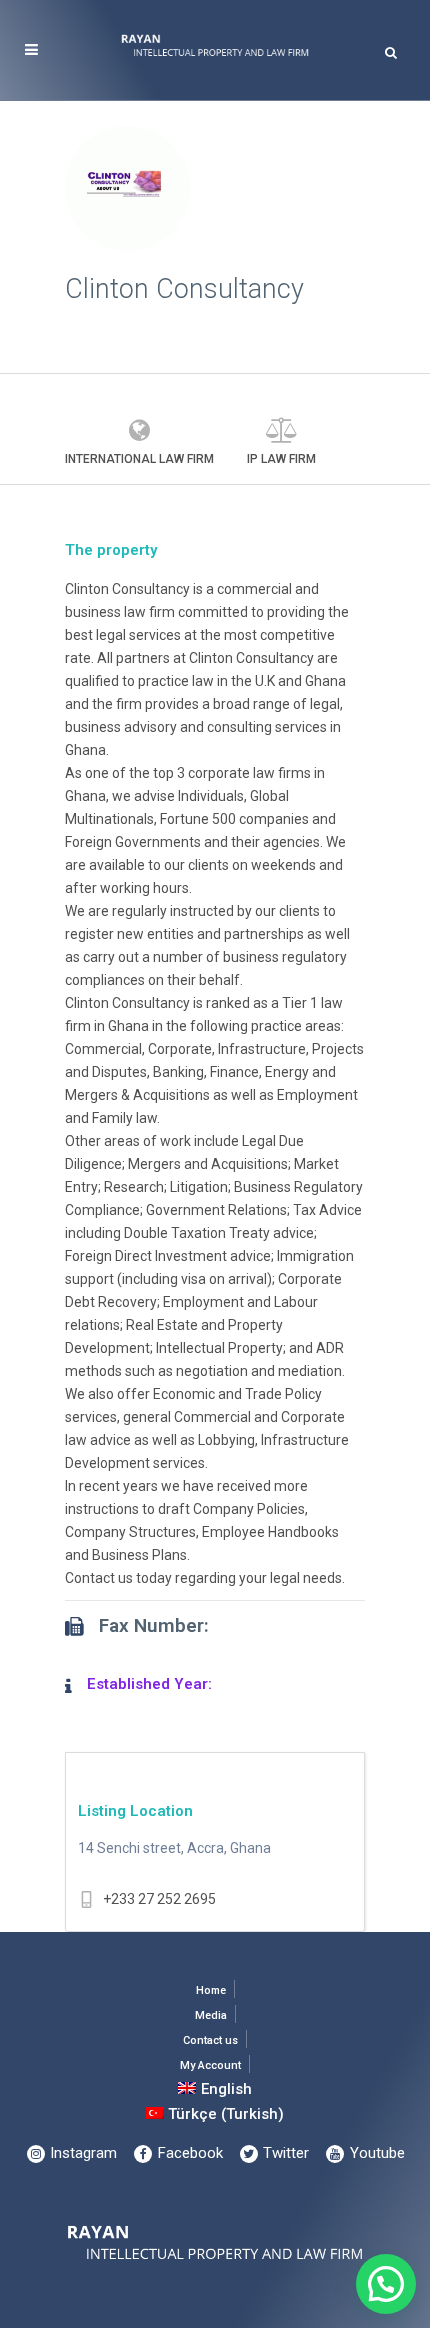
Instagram (81, 2153)
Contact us (210, 2040)
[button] (386, 2284)
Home (211, 1990)
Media (211, 2015)
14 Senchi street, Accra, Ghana (174, 1848)
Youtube (375, 2153)
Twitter (284, 2153)
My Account (210, 2065)
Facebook (188, 2153)
